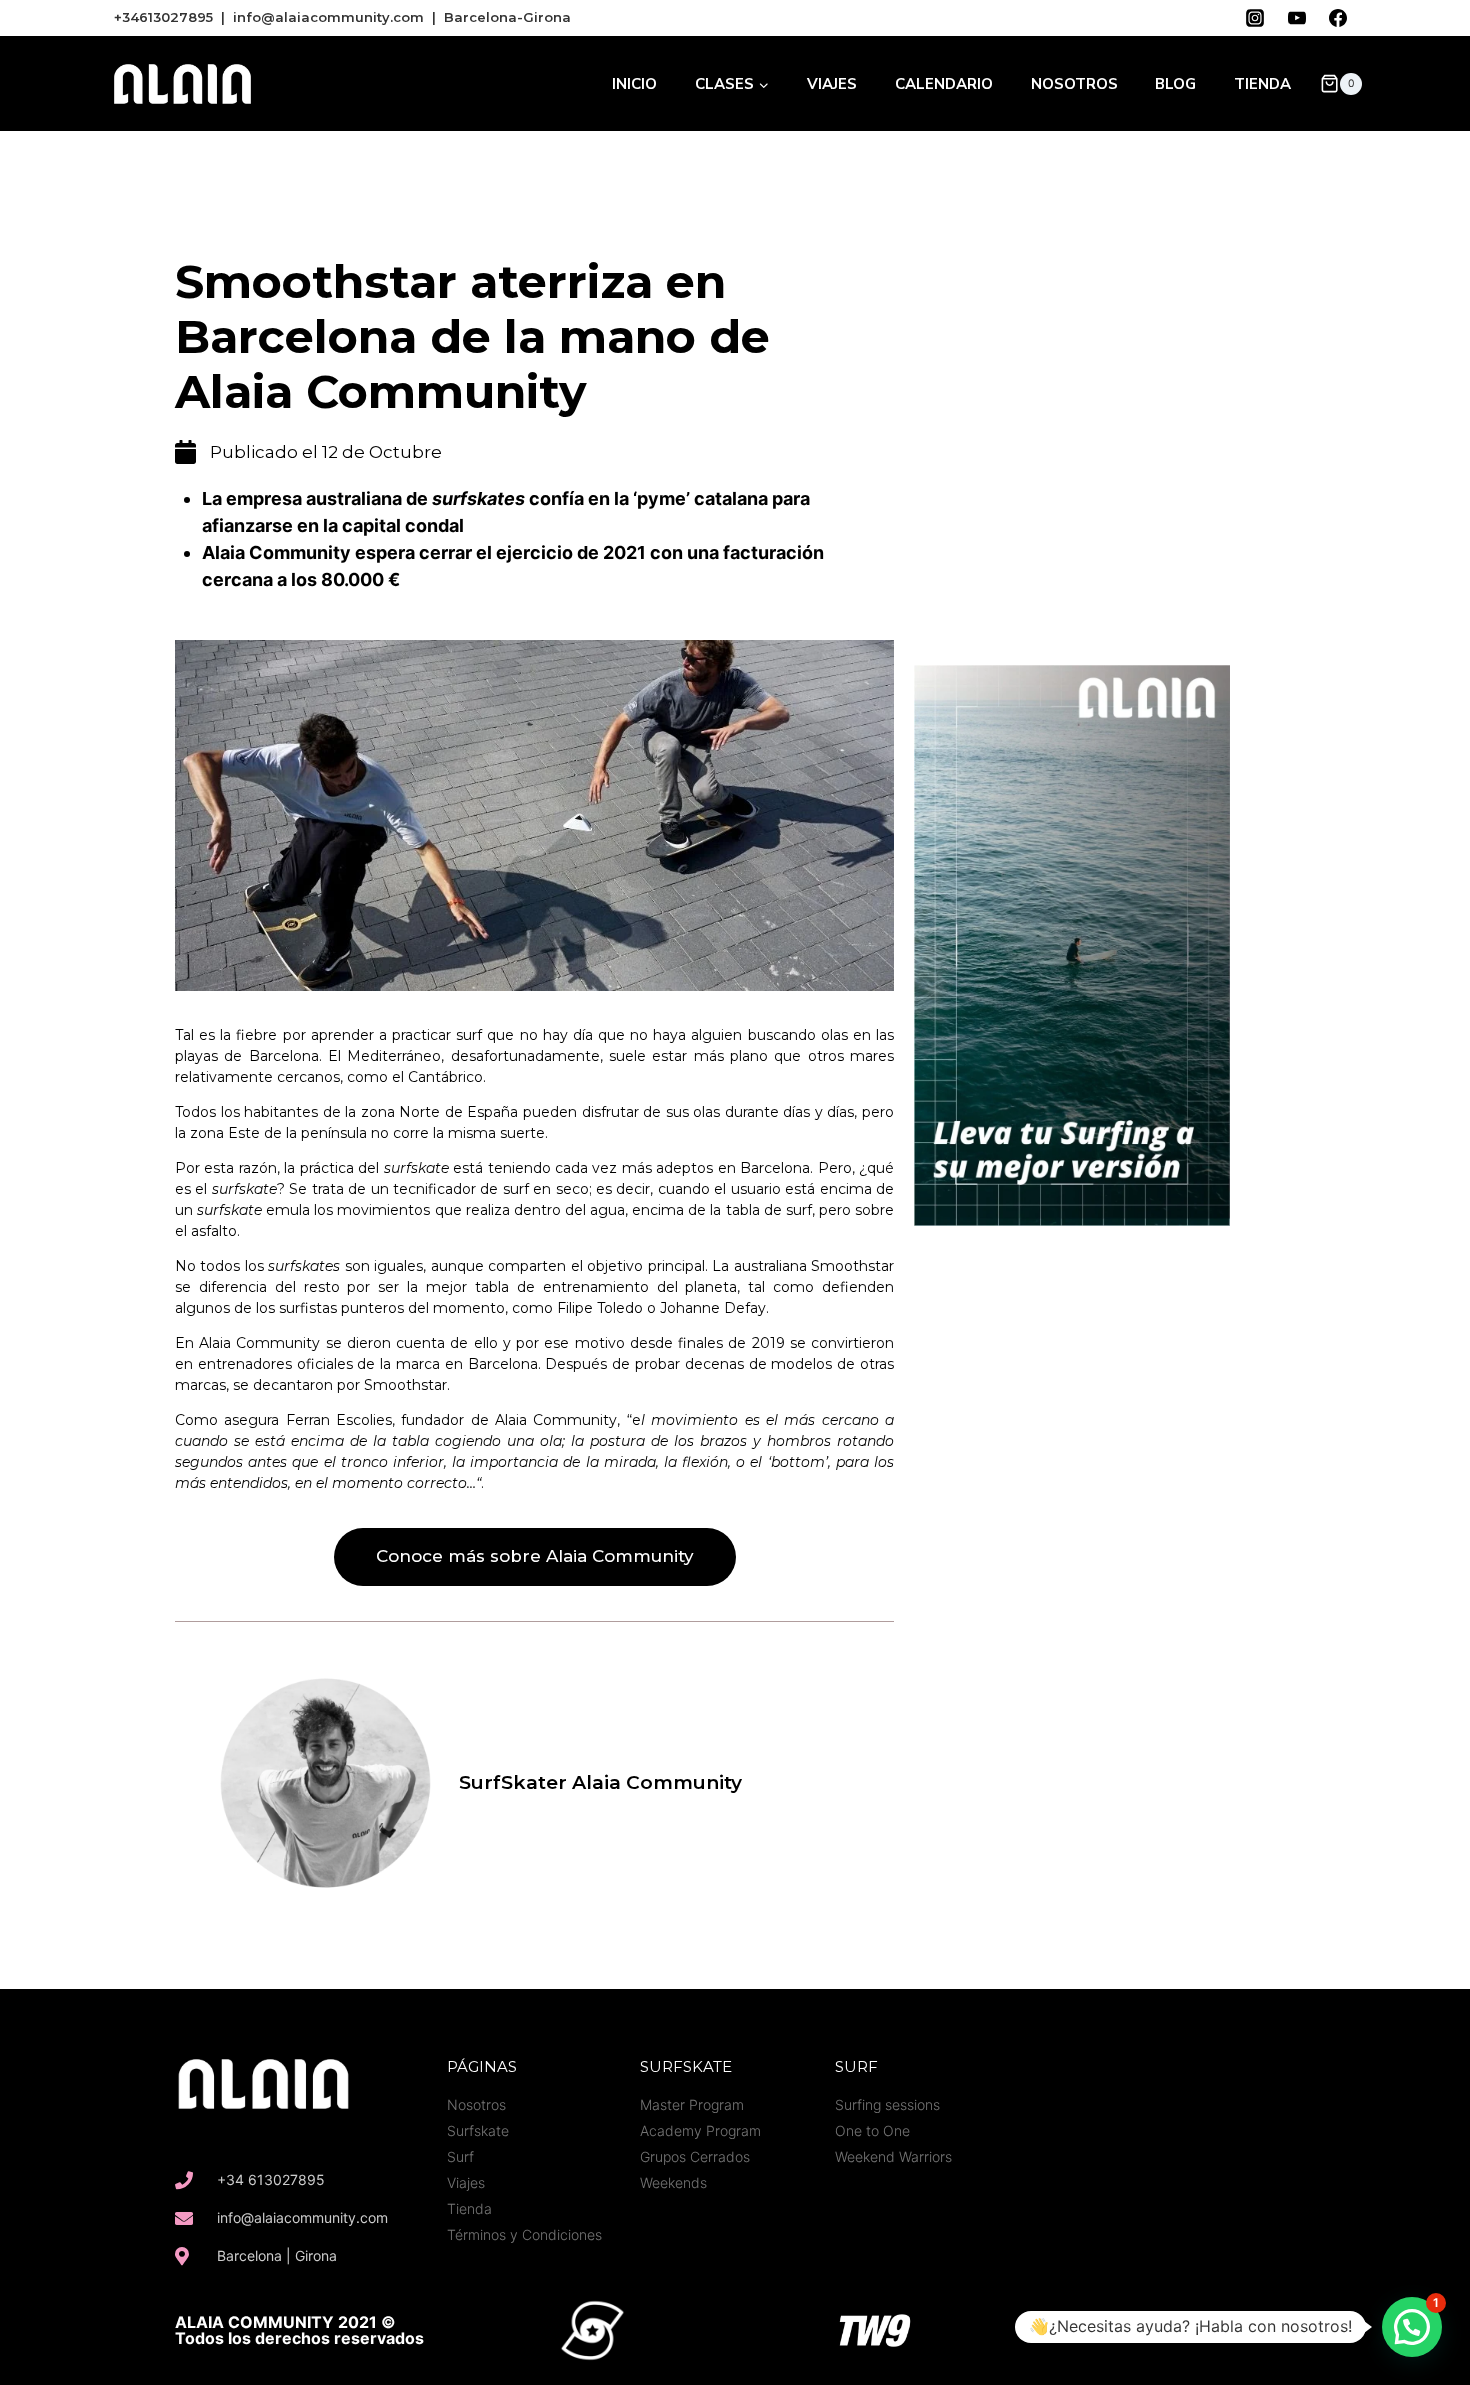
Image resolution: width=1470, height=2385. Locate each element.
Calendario (944, 84)
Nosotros (1074, 84)
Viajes (832, 84)
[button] (535, 1557)
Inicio (634, 84)
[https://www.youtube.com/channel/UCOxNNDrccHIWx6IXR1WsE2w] (1297, 18)
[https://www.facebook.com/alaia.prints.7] (1338, 18)
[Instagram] (1160, 2330)
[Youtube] (1204, 2330)
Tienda (1262, 84)
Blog (1175, 84)
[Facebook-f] (1116, 2330)
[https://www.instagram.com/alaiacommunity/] (1255, 18)
